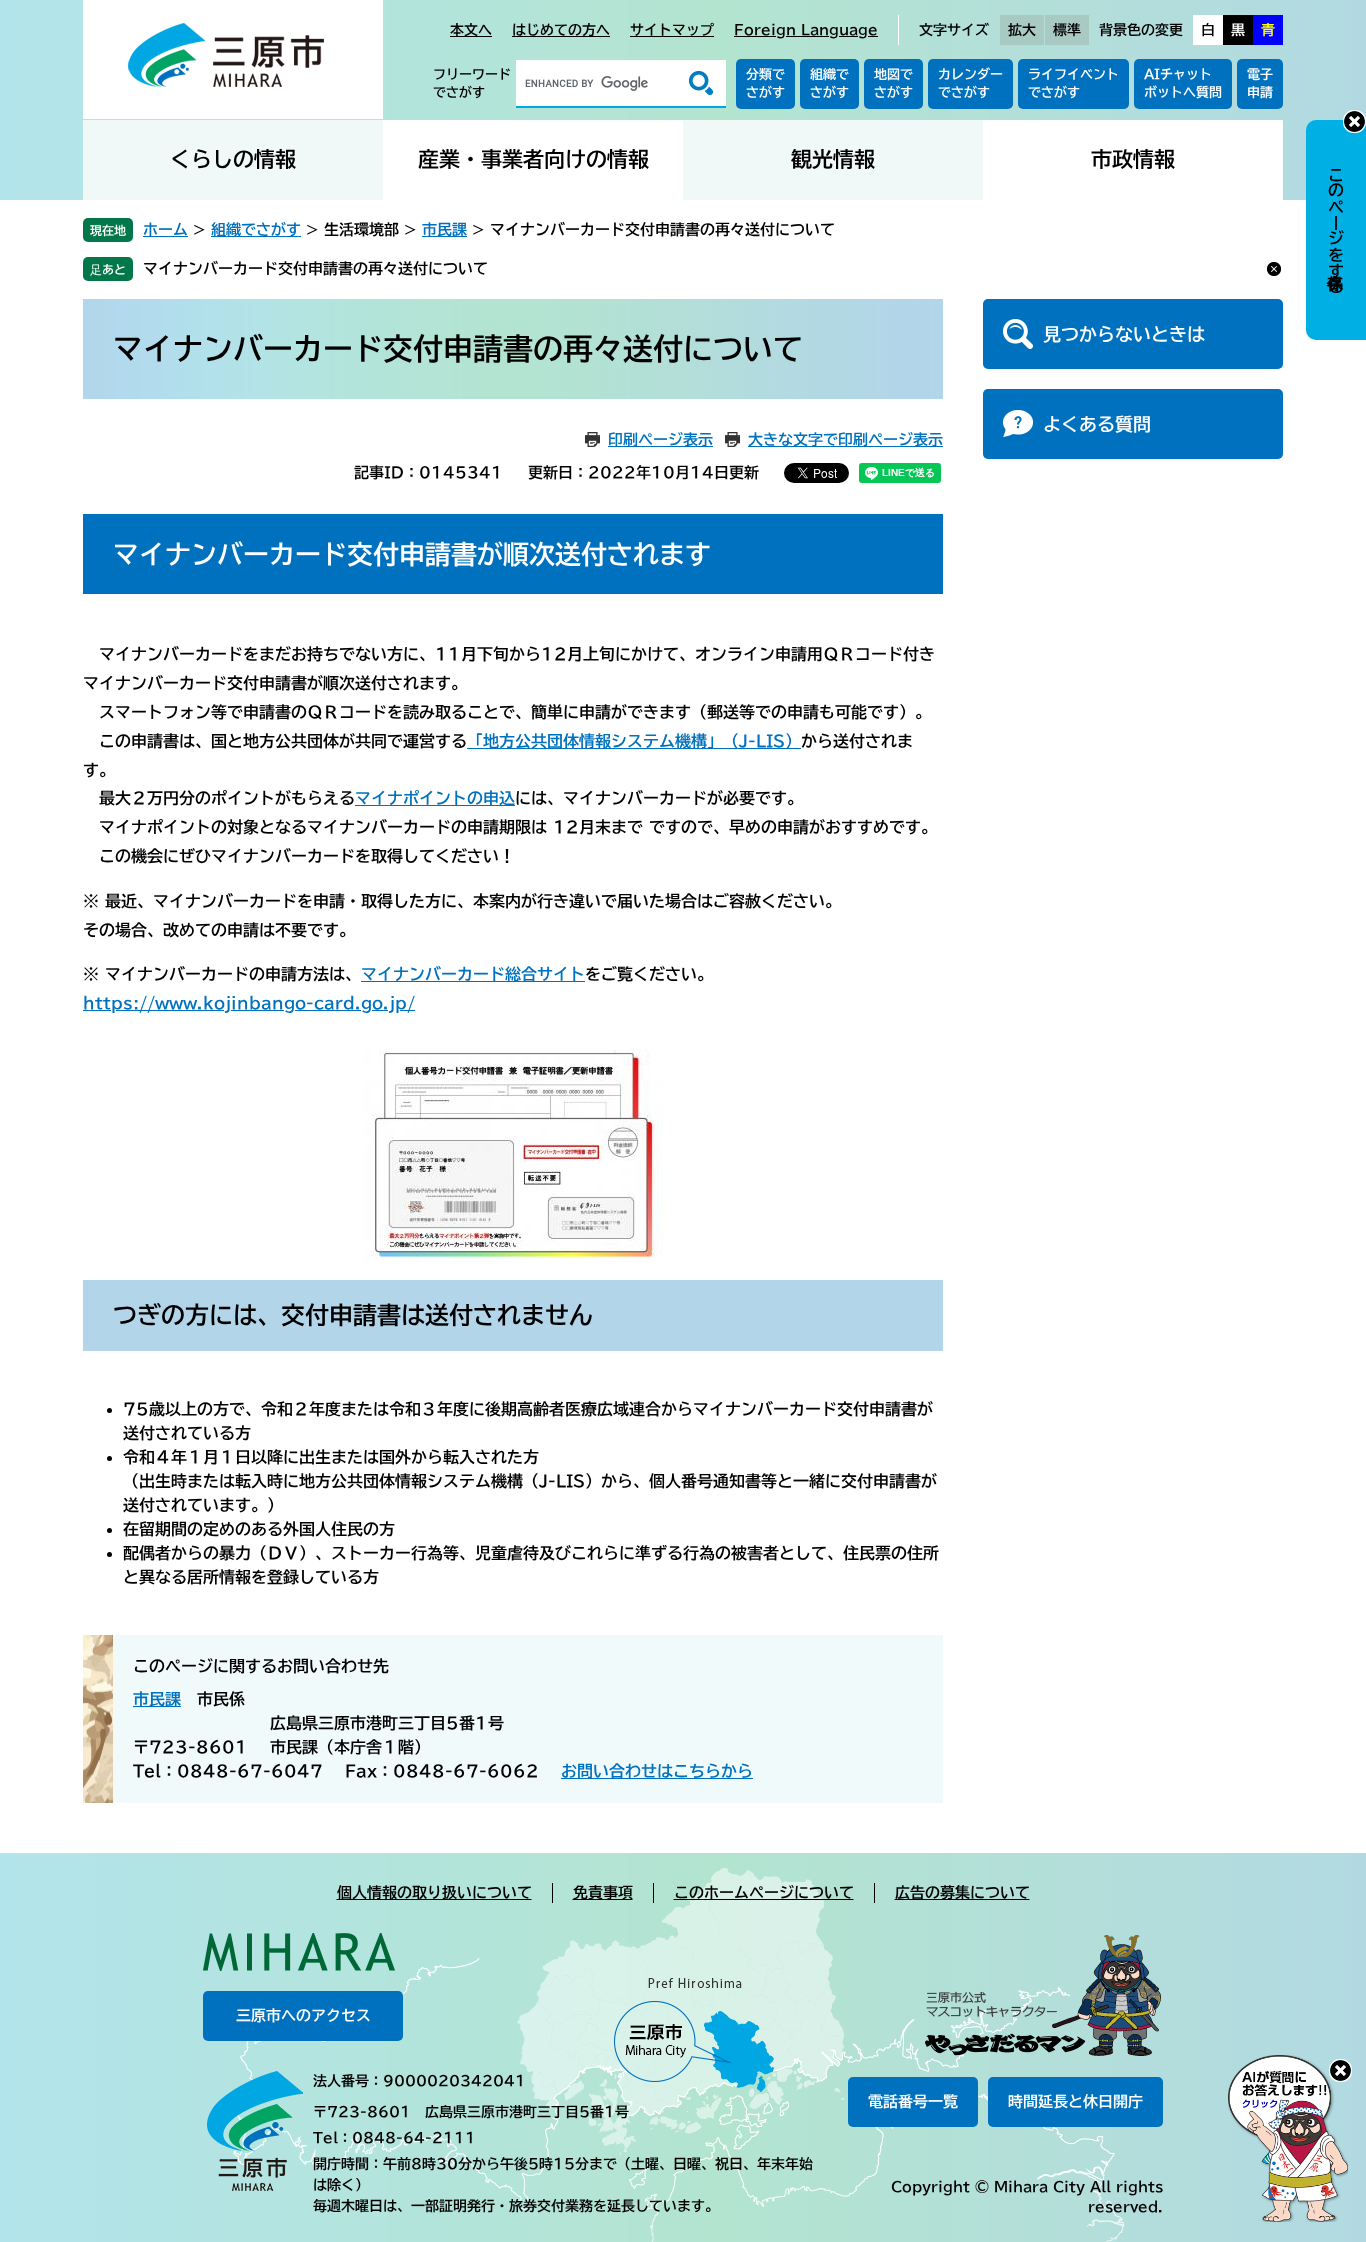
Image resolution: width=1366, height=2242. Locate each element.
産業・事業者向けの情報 (533, 159)
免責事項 (603, 1892)
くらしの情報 (233, 159)
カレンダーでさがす (970, 83)
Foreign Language (806, 30)
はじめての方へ (561, 30)
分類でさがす (765, 83)
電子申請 (1260, 83)
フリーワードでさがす (472, 83)
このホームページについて (764, 1892)
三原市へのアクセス (303, 2015)
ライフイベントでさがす (1073, 83)
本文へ (471, 30)
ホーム (165, 229)
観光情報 (833, 159)
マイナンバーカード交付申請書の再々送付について (315, 268)
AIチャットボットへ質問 (1183, 83)
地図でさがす (893, 83)
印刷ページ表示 (660, 439)
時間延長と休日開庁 (1075, 2101)
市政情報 (1133, 159)
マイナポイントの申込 (435, 798)
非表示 (1354, 121)
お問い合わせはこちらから (657, 1771)
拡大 (1022, 30)
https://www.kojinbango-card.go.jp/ (249, 1003)
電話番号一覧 (913, 2101)
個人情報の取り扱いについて (434, 1892)
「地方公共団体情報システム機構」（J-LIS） (634, 741)
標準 (1067, 30)
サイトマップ (672, 30)
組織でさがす (829, 83)
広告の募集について (962, 1892)
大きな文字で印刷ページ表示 (845, 439)
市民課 (444, 229)
